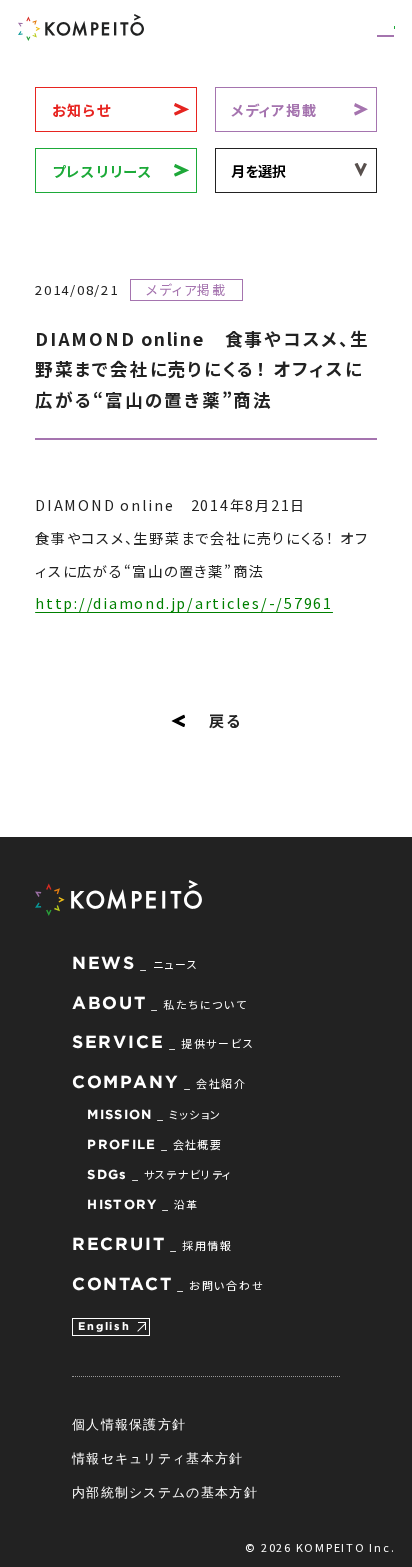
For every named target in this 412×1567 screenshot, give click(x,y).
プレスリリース (102, 170)
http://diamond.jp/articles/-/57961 (184, 602)
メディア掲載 (274, 109)
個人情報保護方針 (129, 1424)
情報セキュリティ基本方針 (158, 1458)
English (104, 1326)
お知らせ (82, 109)
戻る (225, 720)
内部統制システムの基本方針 (165, 1492)
